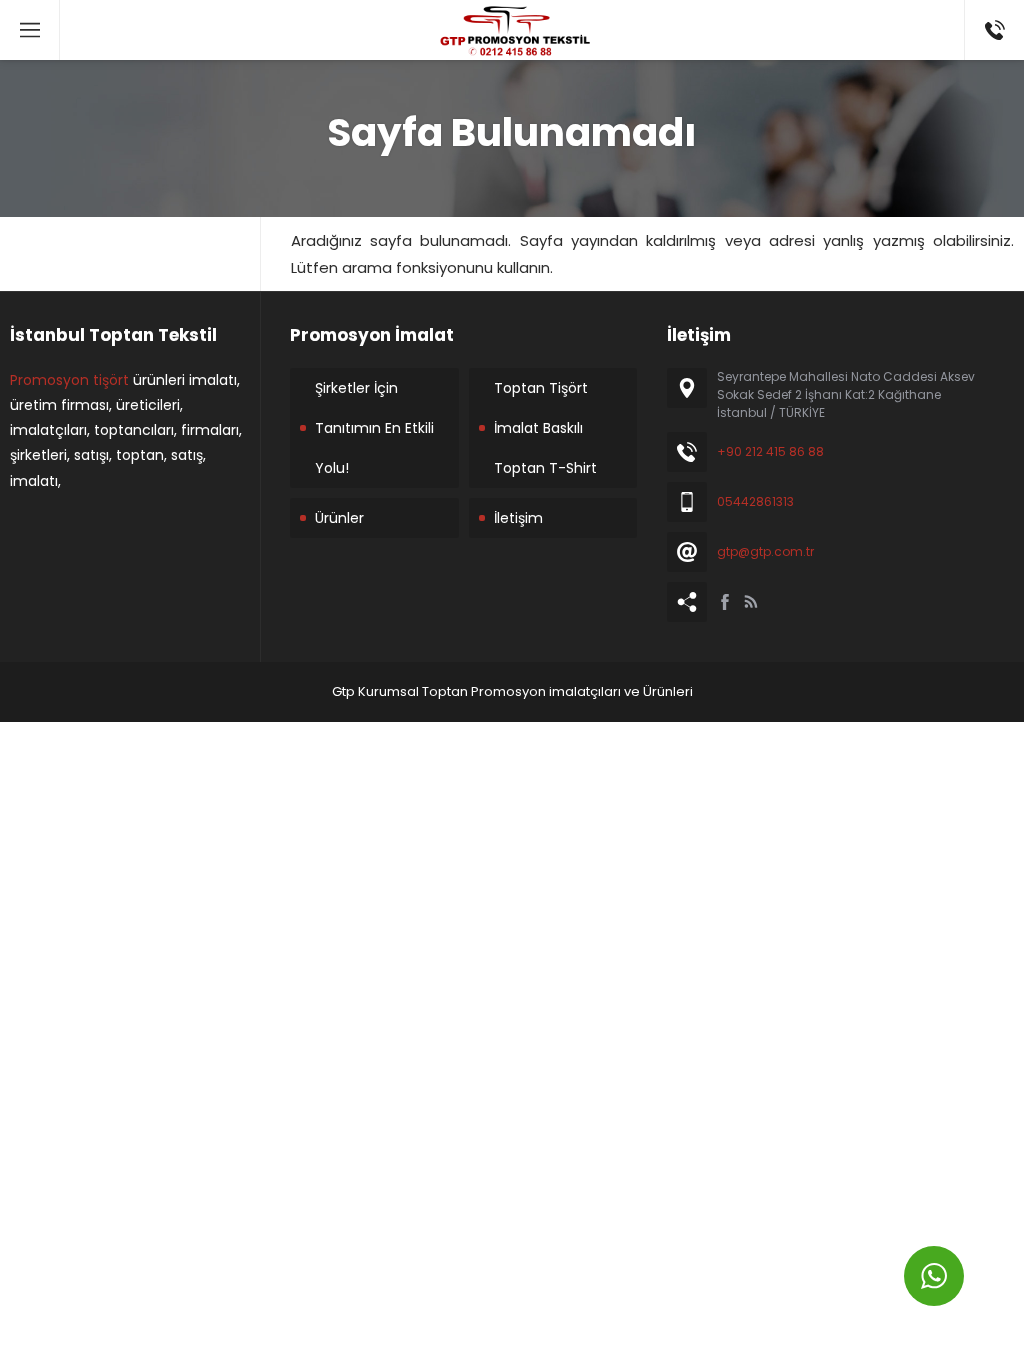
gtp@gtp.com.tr (765, 551)
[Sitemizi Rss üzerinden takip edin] (751, 602)
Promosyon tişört (69, 380)
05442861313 (755, 501)
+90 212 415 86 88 (770, 451)
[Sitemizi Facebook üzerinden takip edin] (725, 602)
